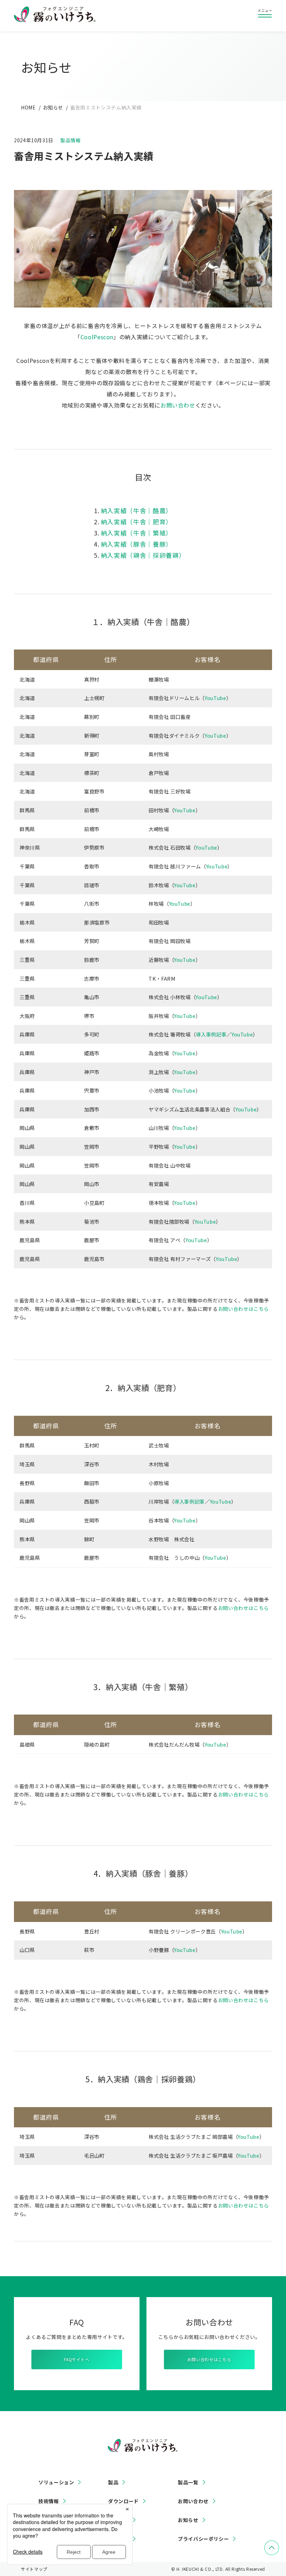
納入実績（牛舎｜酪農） (137, 511)
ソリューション (56, 2482)
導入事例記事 (211, 1034)
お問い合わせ (178, 405)
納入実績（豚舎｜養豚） (137, 544)
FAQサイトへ (77, 2359)
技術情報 (49, 2501)
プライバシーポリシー (203, 2539)
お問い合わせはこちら (243, 1309)
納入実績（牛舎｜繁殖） (137, 533)
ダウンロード (123, 2501)
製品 (113, 2482)
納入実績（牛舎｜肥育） (137, 522)
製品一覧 (188, 2482)
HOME (28, 107)
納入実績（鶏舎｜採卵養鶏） (143, 555)
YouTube (215, 698)
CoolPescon (97, 337)
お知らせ (53, 107)
